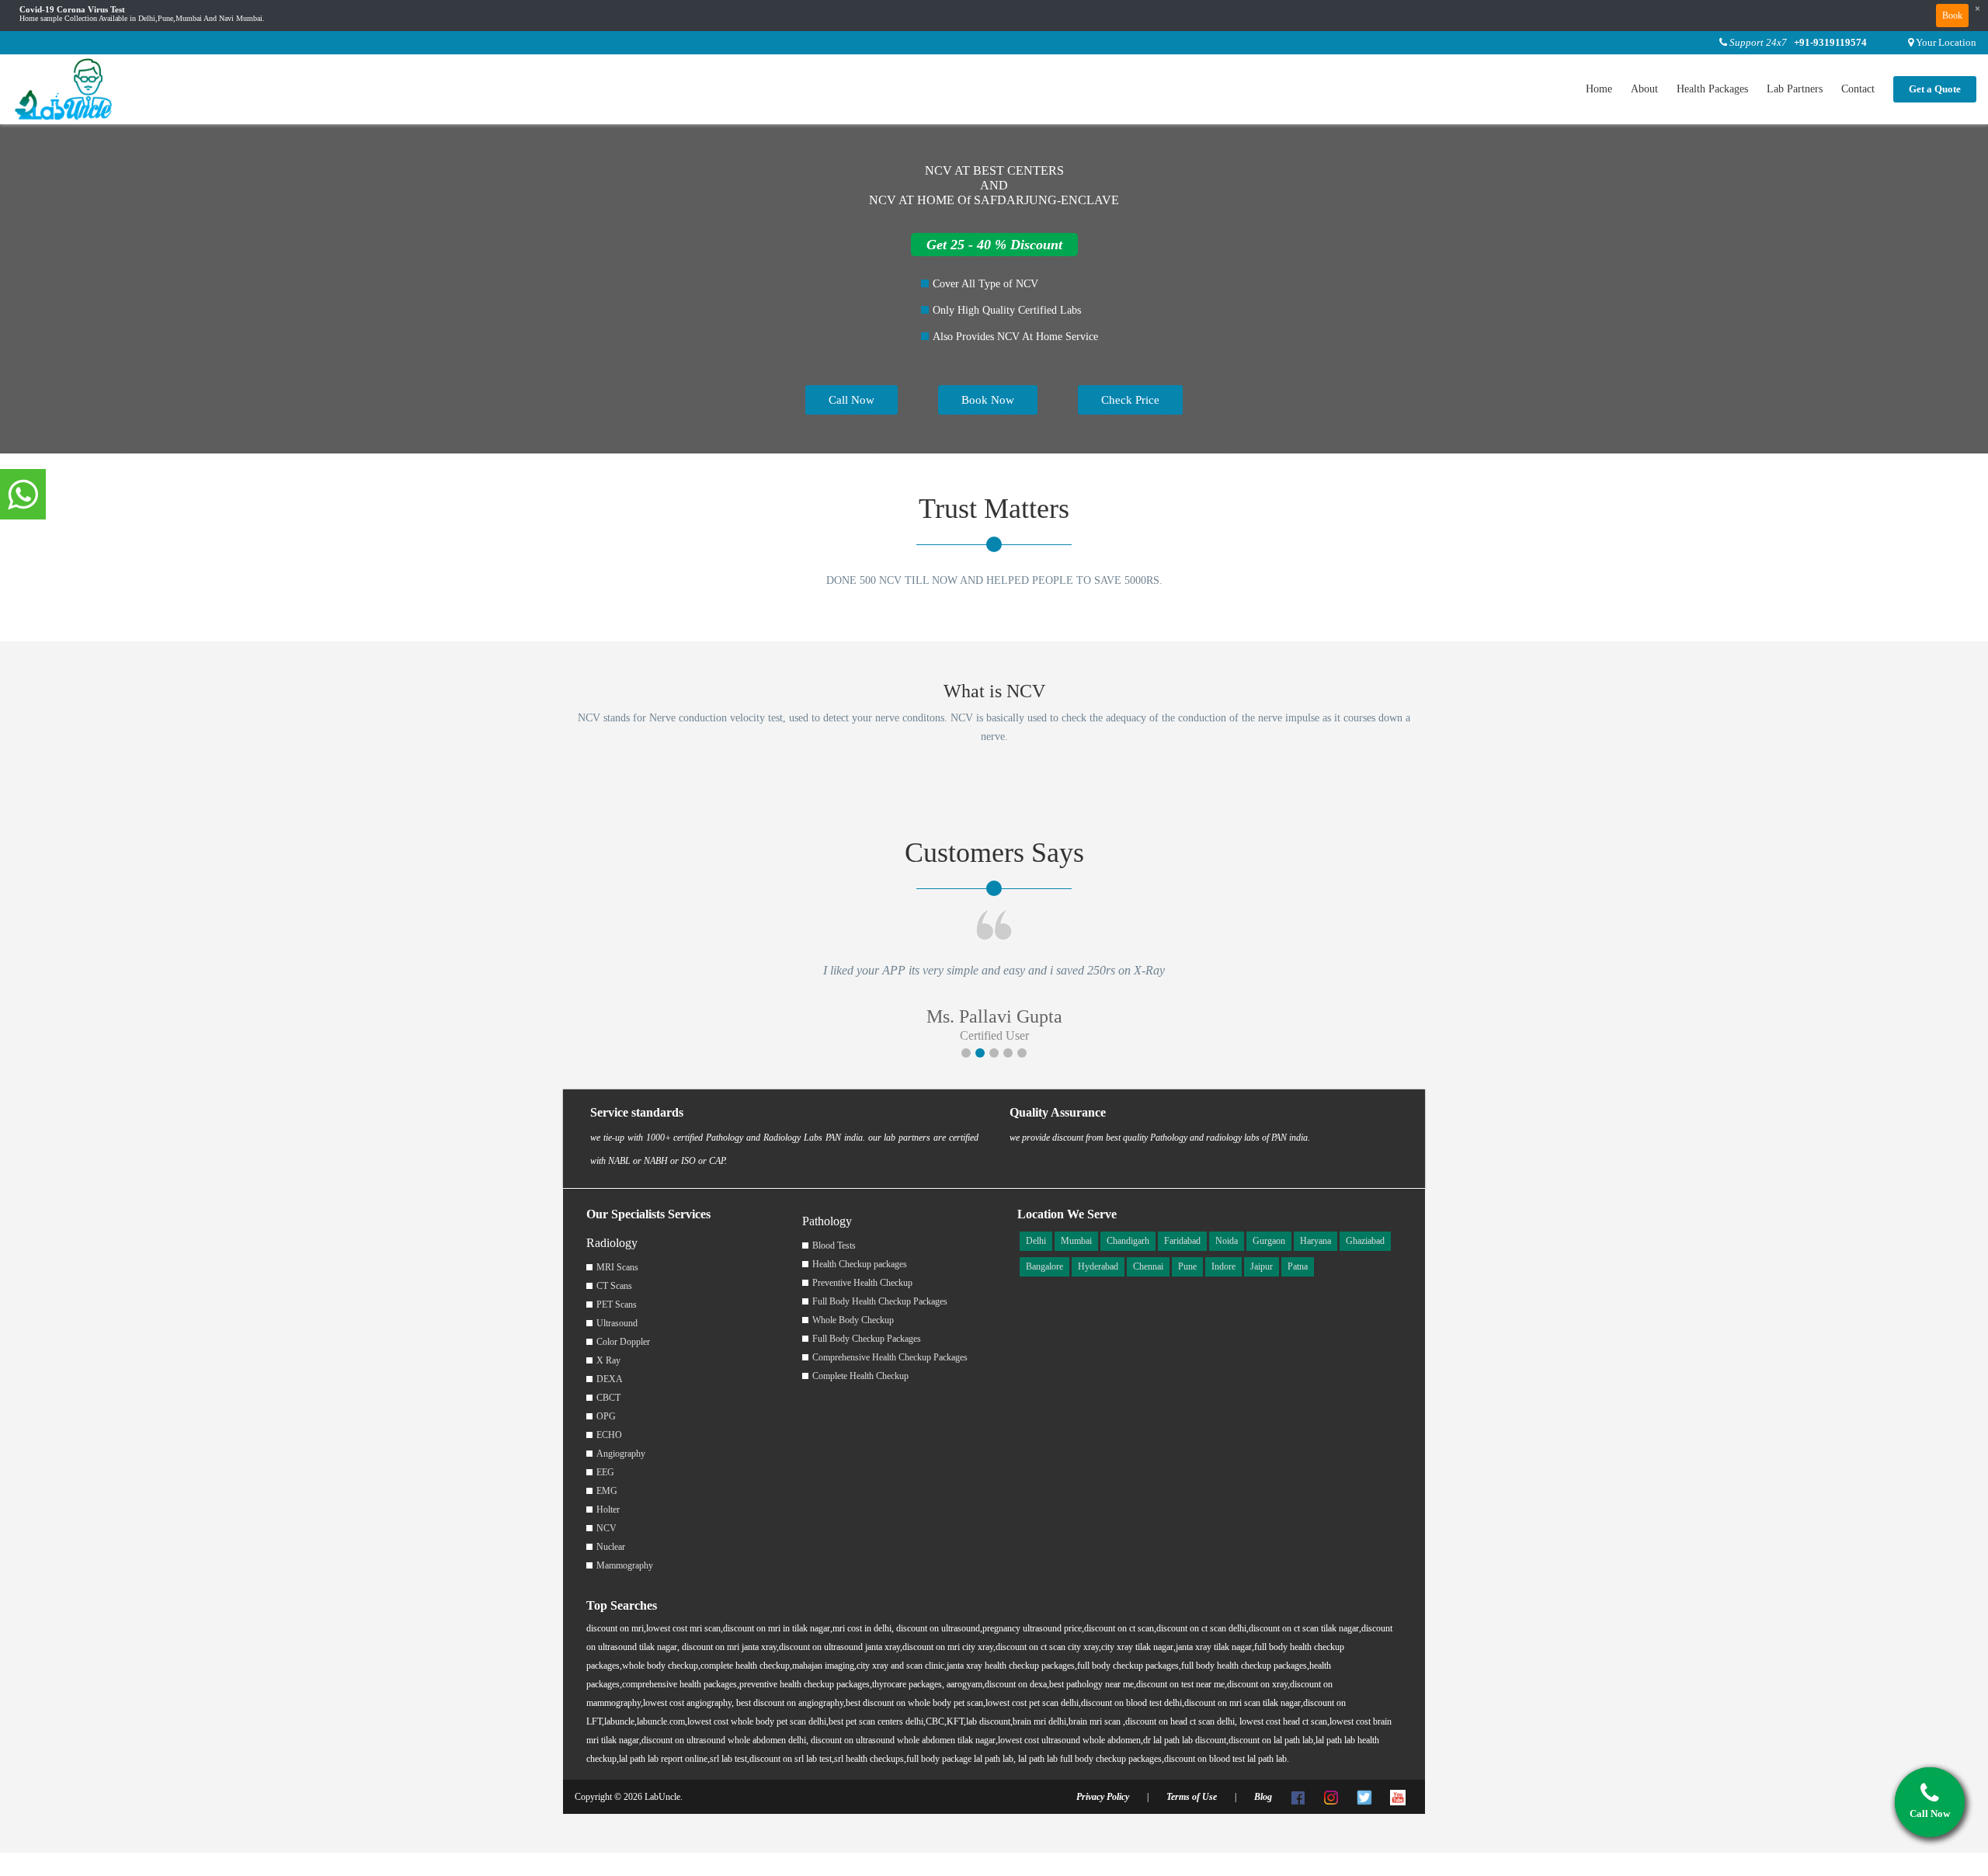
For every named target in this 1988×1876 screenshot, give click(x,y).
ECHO (609, 1435)
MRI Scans (617, 1267)
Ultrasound (617, 1323)
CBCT (608, 1398)
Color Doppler (623, 1342)
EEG (605, 1472)
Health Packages (1712, 89)
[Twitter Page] (1364, 1797)
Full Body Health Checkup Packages (880, 1301)
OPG (606, 1416)
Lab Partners (1795, 89)
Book (1952, 16)
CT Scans (614, 1286)
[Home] (64, 88)
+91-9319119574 (1830, 42)
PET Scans (617, 1305)
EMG (607, 1491)
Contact (1858, 89)
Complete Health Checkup (860, 1376)
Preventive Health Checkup (862, 1283)
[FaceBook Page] (1298, 1797)
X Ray (608, 1360)
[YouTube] (1398, 1797)
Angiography (621, 1454)
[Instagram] (1331, 1797)
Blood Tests (834, 1245)
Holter (608, 1509)
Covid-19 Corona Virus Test (72, 10)
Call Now (852, 400)
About (1644, 89)
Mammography (625, 1565)
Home (1599, 89)
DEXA (610, 1379)
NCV (606, 1528)
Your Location (1946, 42)
